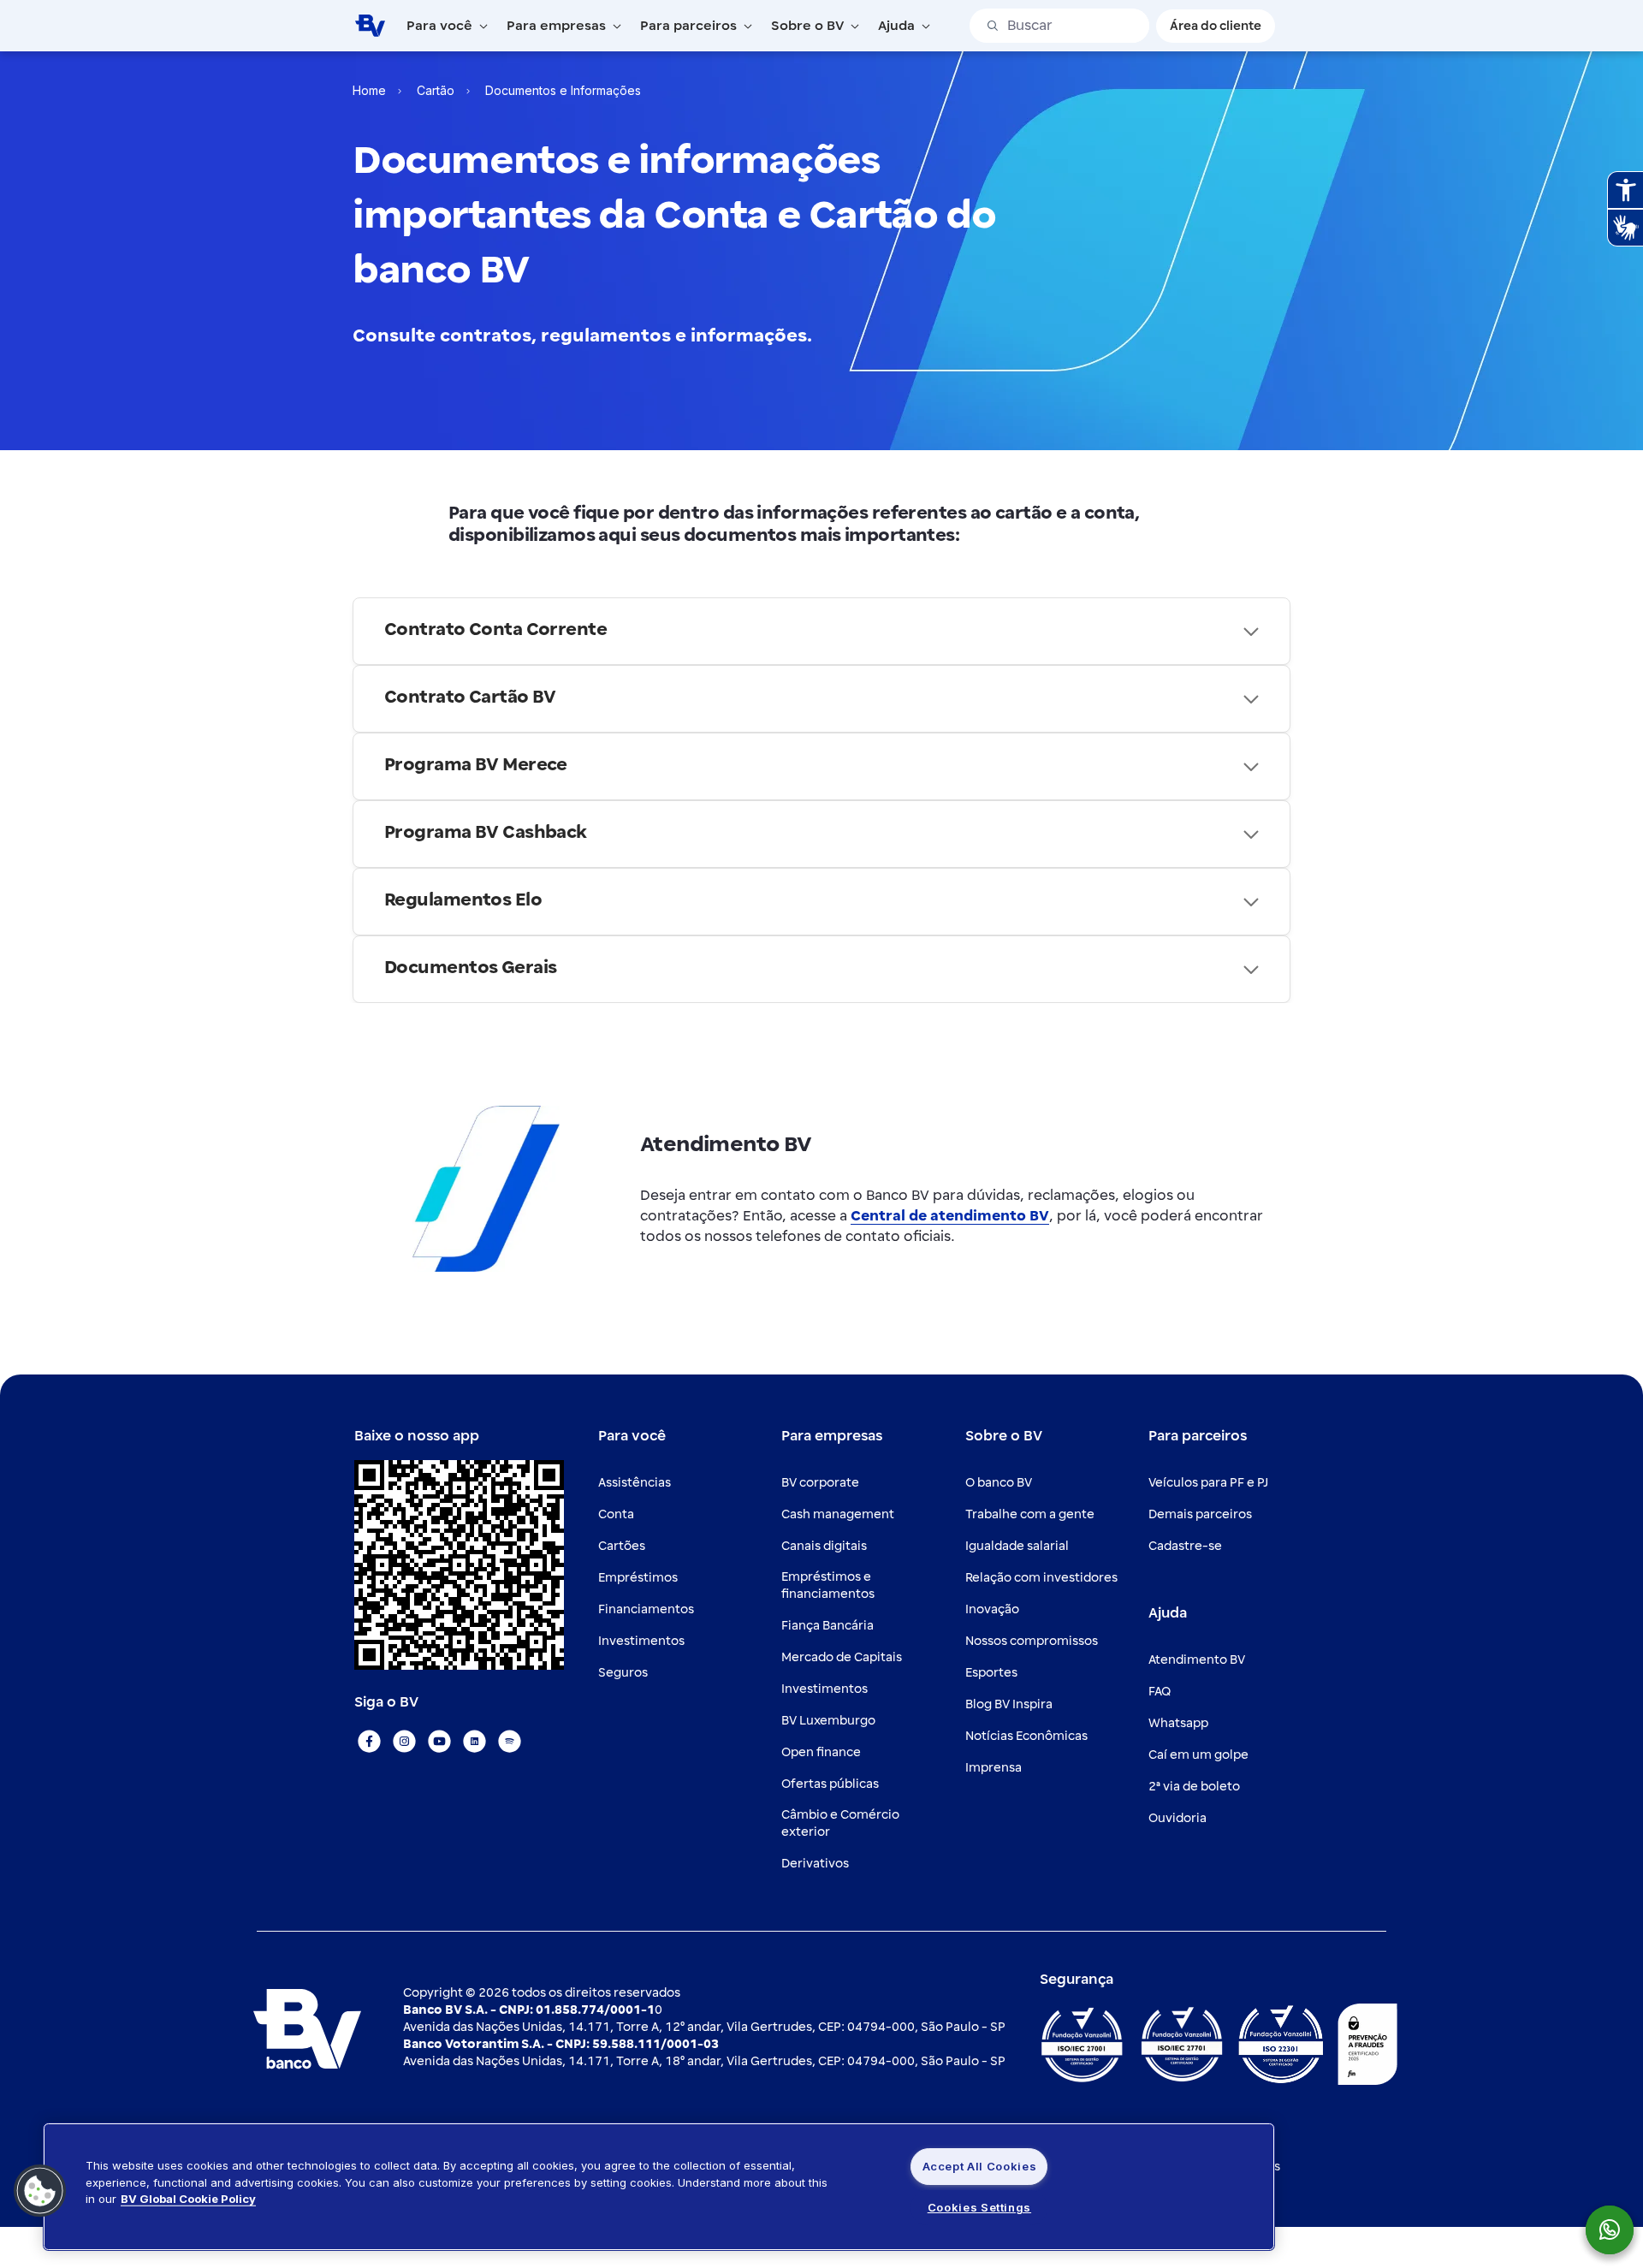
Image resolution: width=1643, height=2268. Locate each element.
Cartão (436, 90)
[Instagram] (404, 1741)
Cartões (622, 1546)
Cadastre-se (1185, 1546)
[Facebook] (369, 1741)
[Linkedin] (475, 1741)
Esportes (991, 1673)
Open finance (821, 1752)
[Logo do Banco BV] (370, 25)
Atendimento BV (1197, 1660)
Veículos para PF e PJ (1208, 1483)
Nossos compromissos (1032, 1641)
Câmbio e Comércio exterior (840, 1823)
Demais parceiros (1200, 1514)
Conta (616, 1514)
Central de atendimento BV (950, 1216)
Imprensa (994, 1768)
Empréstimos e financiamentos (828, 1585)
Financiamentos (646, 1609)
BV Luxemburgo (828, 1721)
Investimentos (641, 1641)
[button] (40, 2191)
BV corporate (820, 1483)
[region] (659, 2187)
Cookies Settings (979, 2207)
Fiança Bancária (827, 1626)
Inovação (992, 1609)
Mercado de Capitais (842, 1657)
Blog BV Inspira (1009, 1704)
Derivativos (815, 1864)
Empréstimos (638, 1578)
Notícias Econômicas (1026, 1736)
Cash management (838, 1514)
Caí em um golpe (1198, 1755)
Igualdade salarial (1017, 1546)
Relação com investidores (1041, 1578)
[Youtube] (439, 1741)
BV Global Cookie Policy (188, 2199)
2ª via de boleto (1194, 1787)
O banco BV (999, 1483)
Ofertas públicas (830, 1784)
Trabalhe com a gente (1030, 1514)
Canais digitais (824, 1546)
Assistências (635, 1483)
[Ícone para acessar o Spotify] (510, 1741)
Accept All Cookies (980, 2166)
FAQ (1160, 1692)
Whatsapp (1178, 1723)
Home (369, 90)
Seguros (623, 1673)
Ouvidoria (1177, 1818)
